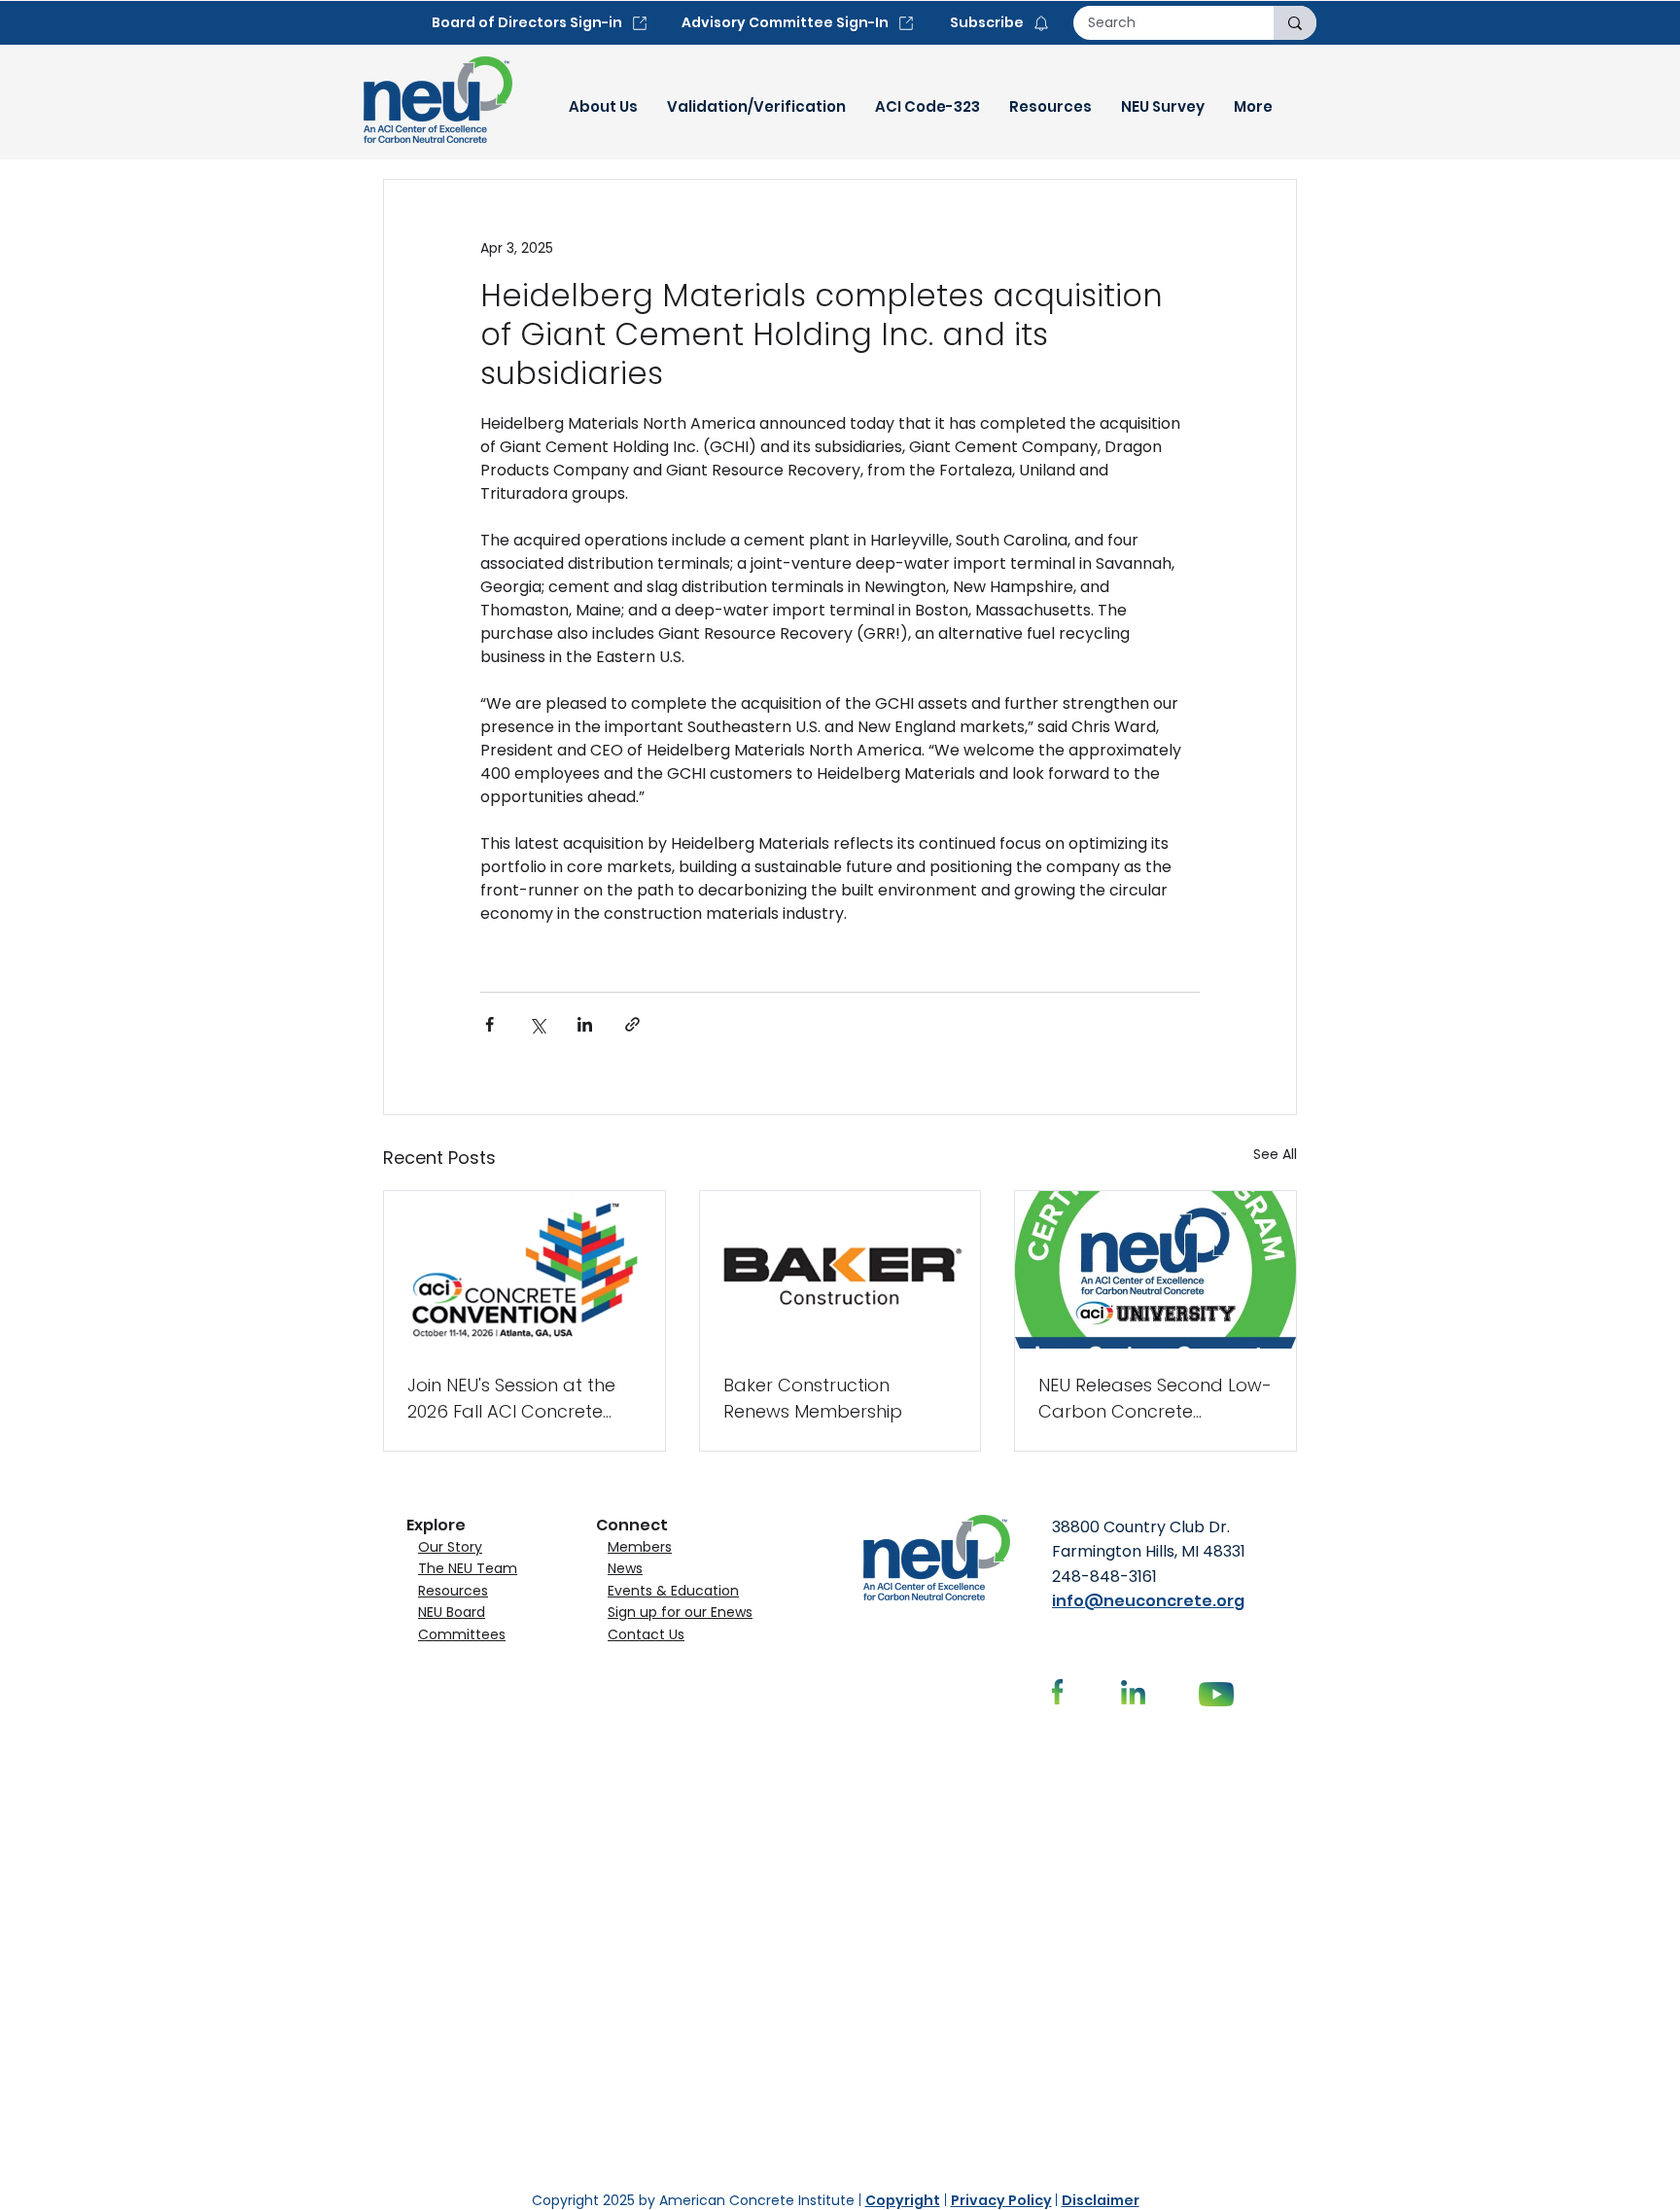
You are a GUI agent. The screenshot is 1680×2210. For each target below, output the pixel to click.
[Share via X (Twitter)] (537, 1024)
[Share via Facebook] (490, 1024)
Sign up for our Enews (680, 1612)
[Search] (1295, 23)
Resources (453, 1591)
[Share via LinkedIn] (585, 1024)
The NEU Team (468, 1568)
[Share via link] (632, 1024)
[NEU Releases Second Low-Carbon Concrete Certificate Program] (1155, 1270)
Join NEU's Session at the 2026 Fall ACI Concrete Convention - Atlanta (511, 1399)
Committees (462, 1634)
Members (640, 1547)
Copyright (903, 2200)
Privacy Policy (1001, 2200)
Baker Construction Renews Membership (813, 1398)
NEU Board (452, 1612)
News (625, 1568)
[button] (603, 107)
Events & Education (673, 1591)
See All (1275, 1154)
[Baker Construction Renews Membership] (840, 1270)
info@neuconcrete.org (1148, 1601)
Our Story (450, 1547)
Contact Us (646, 1634)
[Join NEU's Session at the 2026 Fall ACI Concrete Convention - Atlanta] (525, 1270)
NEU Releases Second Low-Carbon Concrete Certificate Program (1155, 1399)
